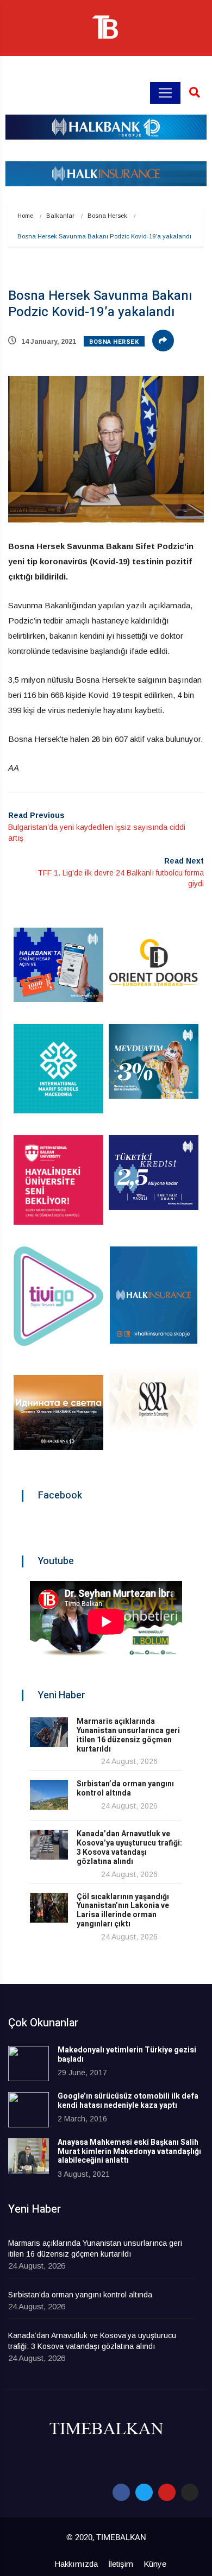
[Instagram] (190, 2492)
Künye (155, 2564)
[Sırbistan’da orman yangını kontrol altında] (49, 1795)
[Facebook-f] (121, 2492)
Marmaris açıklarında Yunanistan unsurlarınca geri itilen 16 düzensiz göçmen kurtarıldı (128, 1735)
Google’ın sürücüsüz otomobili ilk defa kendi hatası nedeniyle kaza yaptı (128, 2101)
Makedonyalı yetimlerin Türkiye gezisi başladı (127, 2055)
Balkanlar (60, 216)
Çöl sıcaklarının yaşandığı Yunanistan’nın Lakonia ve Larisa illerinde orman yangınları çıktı (123, 1910)
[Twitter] (144, 2492)
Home (25, 216)
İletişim (121, 2564)
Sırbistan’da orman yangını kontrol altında (125, 1788)
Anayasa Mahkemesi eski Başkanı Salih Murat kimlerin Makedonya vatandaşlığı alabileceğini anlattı (129, 2152)
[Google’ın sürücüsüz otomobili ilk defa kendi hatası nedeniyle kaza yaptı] (29, 2110)
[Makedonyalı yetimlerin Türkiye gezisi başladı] (29, 2064)
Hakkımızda (76, 2564)
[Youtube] (167, 2492)
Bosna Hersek (107, 216)
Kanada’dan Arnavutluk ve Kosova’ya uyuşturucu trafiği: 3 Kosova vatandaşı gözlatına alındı (129, 1847)
